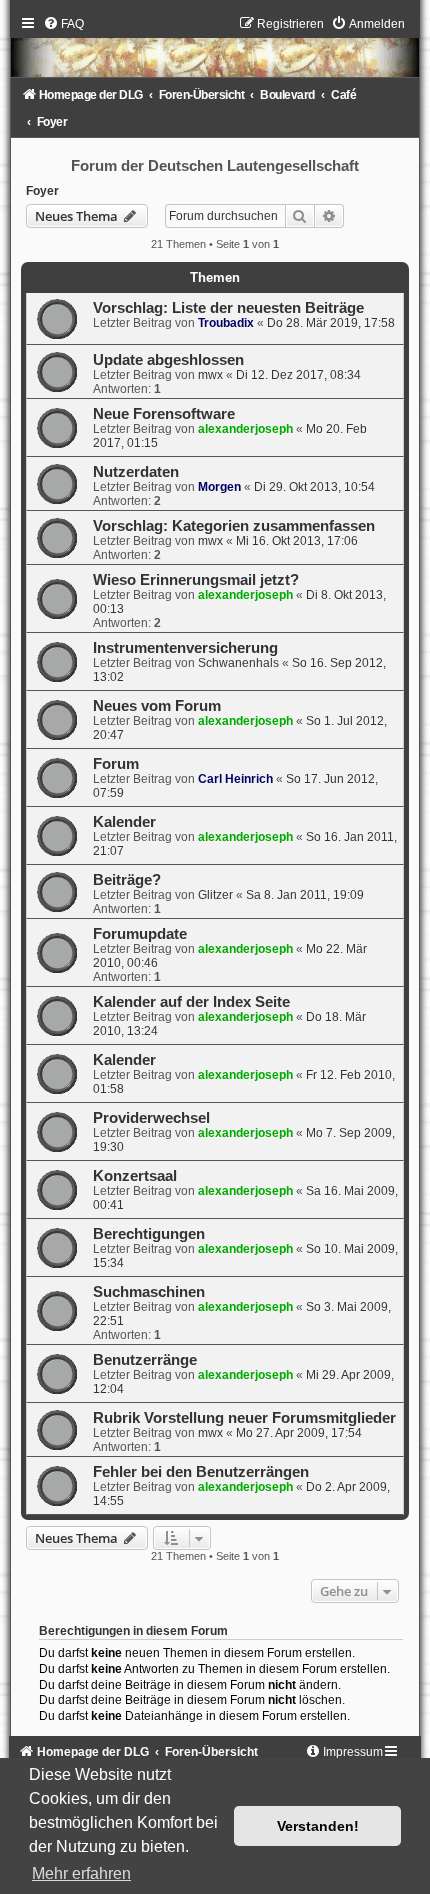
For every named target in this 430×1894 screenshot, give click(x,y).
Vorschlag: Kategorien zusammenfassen (234, 526)
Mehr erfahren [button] (81, 1873)
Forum (116, 764)
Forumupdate (140, 934)
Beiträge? (127, 880)
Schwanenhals (238, 663)
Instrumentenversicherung (185, 648)
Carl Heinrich (235, 779)
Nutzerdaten (136, 472)
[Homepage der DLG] (215, 51)
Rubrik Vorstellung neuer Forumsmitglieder (244, 1418)
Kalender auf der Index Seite (191, 1002)
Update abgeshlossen (168, 360)
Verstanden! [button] (318, 1826)
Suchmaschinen (149, 1292)
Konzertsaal (135, 1176)
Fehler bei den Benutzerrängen (201, 1472)
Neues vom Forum (157, 706)
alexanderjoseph (245, 429)
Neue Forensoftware (164, 414)
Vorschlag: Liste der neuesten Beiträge (228, 308)
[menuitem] (63, 24)
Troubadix (226, 323)
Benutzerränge (145, 1360)
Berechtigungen (149, 1234)
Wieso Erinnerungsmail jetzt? (196, 580)
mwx (210, 375)
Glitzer (215, 895)
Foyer (42, 191)
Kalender (124, 822)
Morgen (219, 487)
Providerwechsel (151, 1118)
